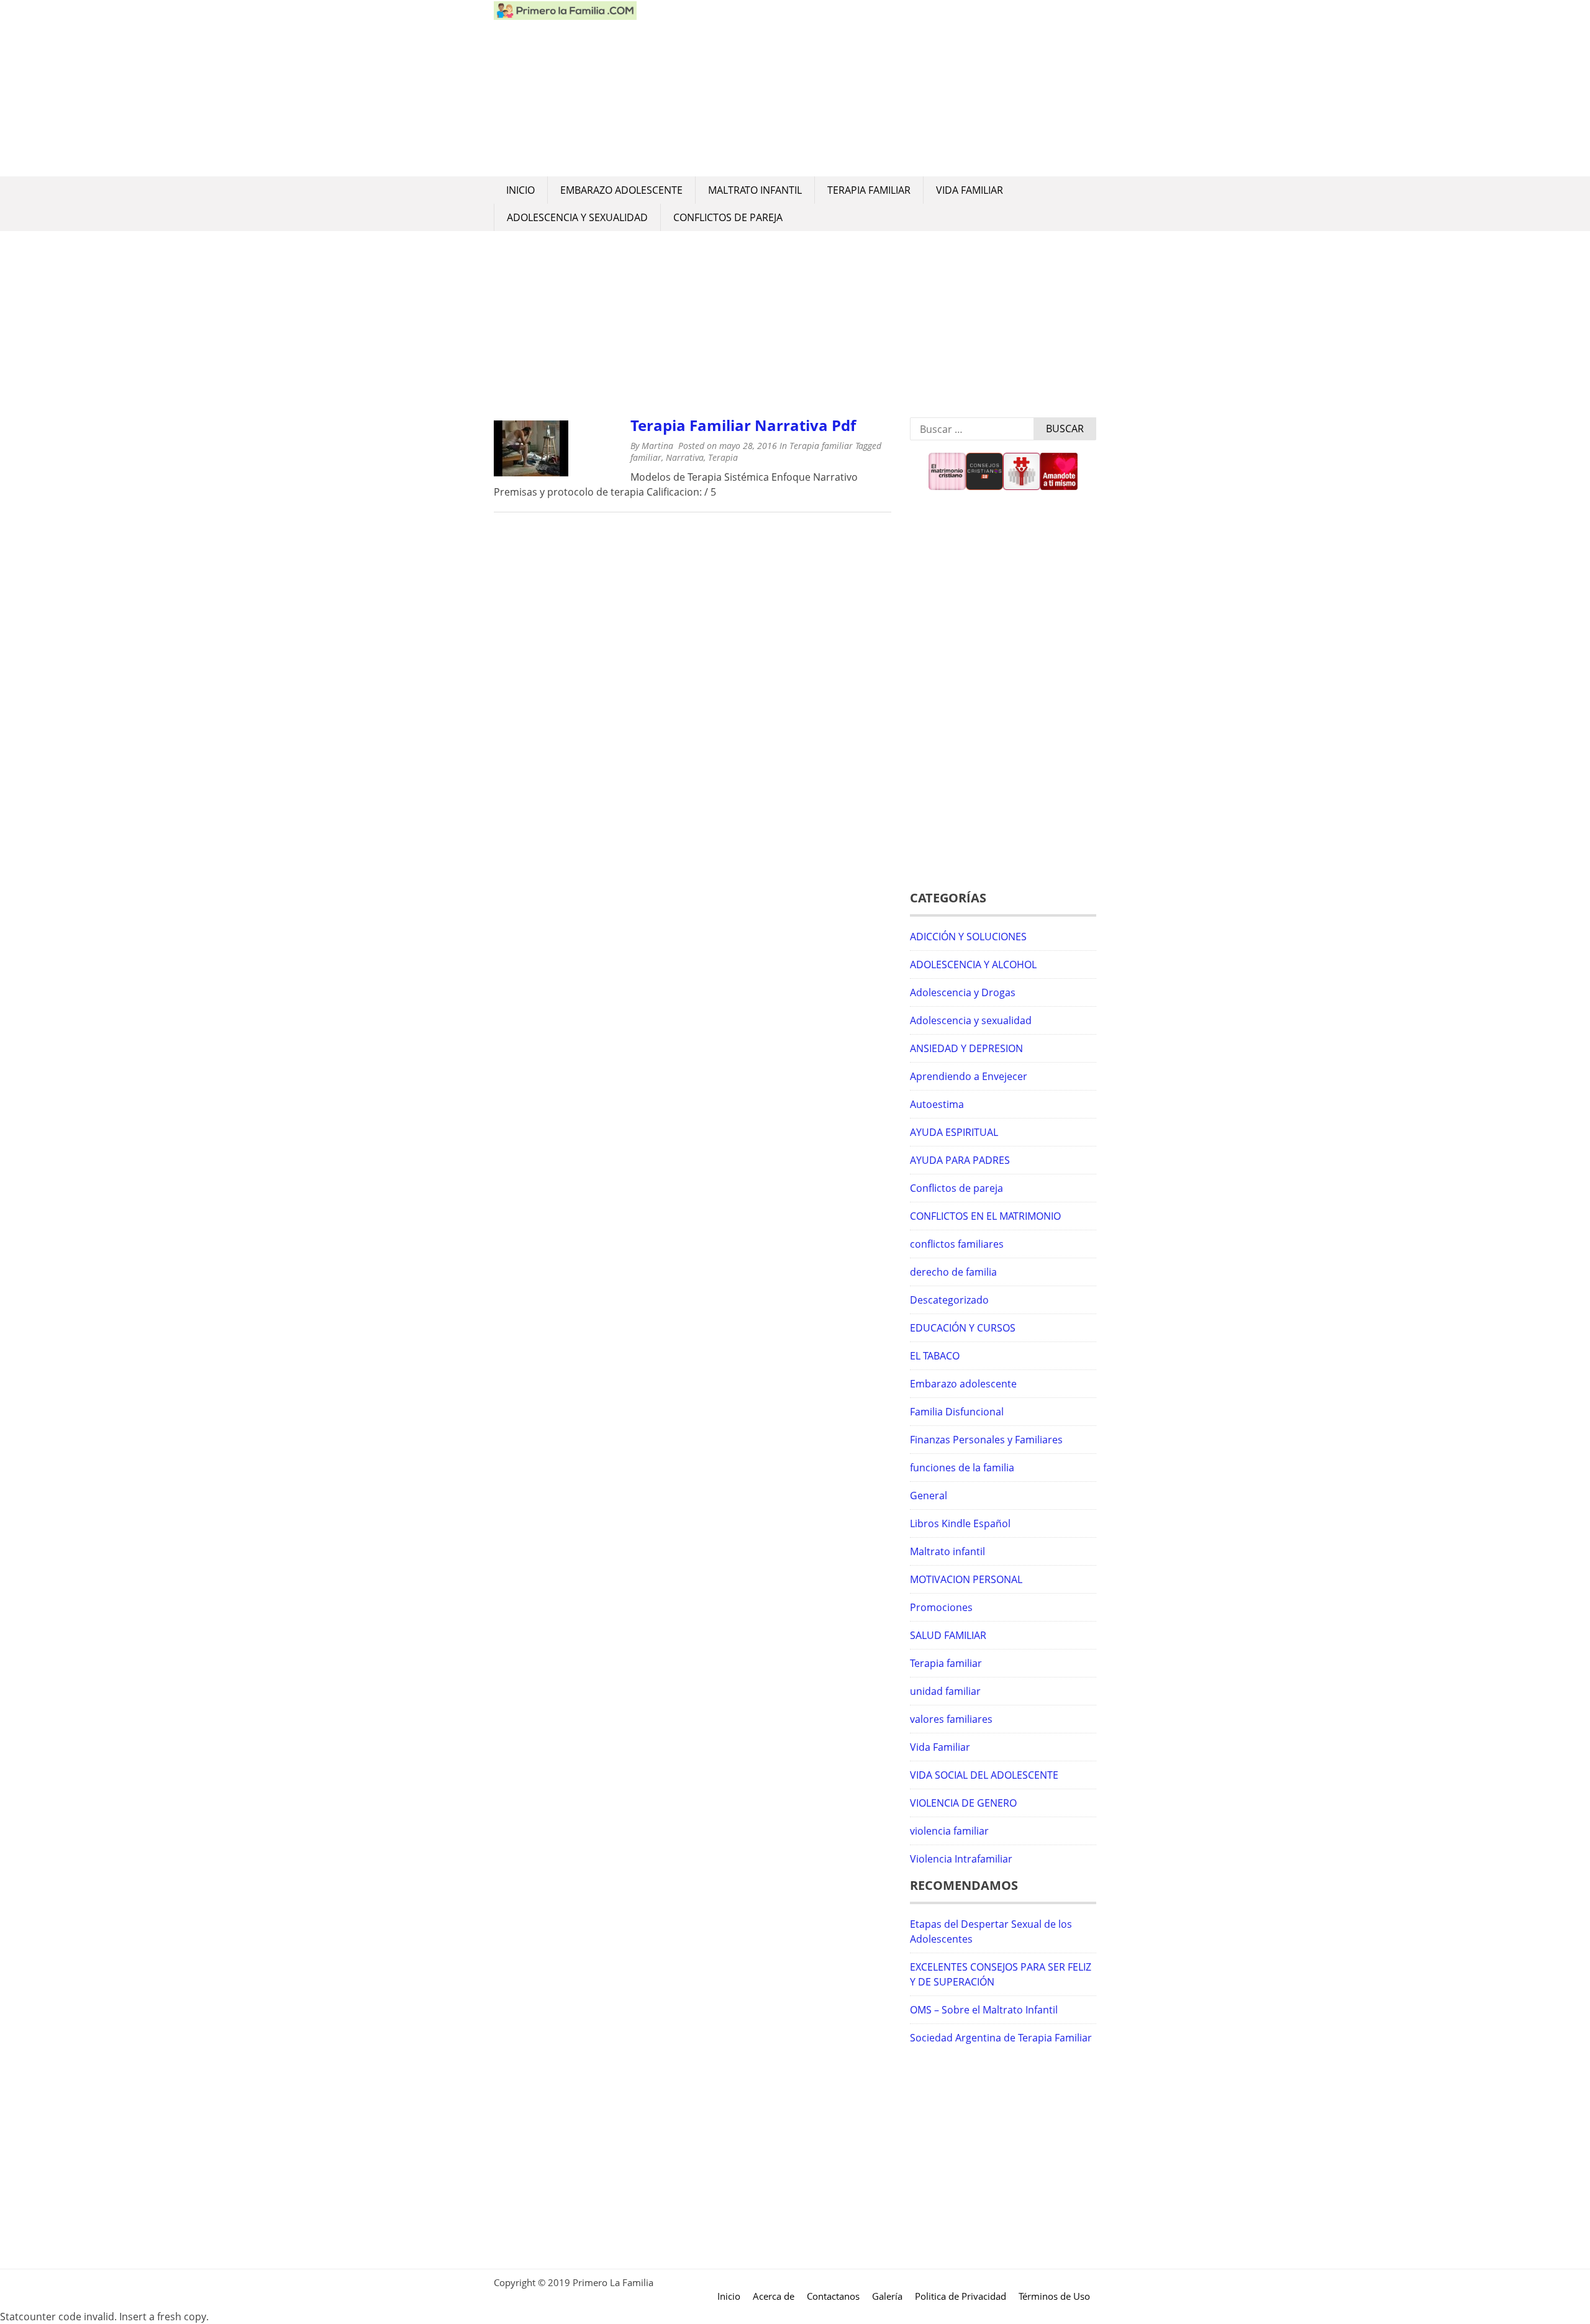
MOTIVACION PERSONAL (966, 1579)
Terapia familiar (869, 190)
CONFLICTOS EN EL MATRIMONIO (985, 1216)
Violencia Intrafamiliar (961, 1859)
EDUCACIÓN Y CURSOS (963, 1328)
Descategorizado (949, 1300)
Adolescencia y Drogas (963, 992)
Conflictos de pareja (728, 217)
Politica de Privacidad (961, 2296)
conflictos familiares (957, 1244)
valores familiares (951, 1719)
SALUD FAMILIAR (948, 1635)
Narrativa (685, 457)
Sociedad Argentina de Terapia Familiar (1001, 2038)
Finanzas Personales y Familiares (986, 1440)
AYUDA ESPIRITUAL (954, 1132)
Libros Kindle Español (960, 1523)
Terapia (723, 457)
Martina (657, 446)
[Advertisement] (866, 88)
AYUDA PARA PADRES (960, 1160)
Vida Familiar (970, 190)
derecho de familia (953, 1272)
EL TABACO (935, 1356)
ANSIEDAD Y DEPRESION (966, 1048)
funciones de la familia (962, 1468)
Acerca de (774, 2296)
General (929, 1496)
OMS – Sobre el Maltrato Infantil (984, 2010)
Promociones (941, 1607)
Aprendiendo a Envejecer (969, 1076)
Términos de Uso (1054, 2296)
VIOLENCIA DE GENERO (963, 1803)
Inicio (520, 190)
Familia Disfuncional (957, 1412)
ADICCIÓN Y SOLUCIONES (968, 937)
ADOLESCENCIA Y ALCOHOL (973, 965)
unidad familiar (945, 1691)
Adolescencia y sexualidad (577, 217)
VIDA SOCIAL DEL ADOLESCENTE (984, 1775)
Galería (887, 2296)
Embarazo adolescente (621, 190)
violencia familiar (949, 1831)
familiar (646, 457)
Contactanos (833, 2296)
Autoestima (937, 1104)
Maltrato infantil (755, 190)
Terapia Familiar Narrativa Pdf (743, 425)
